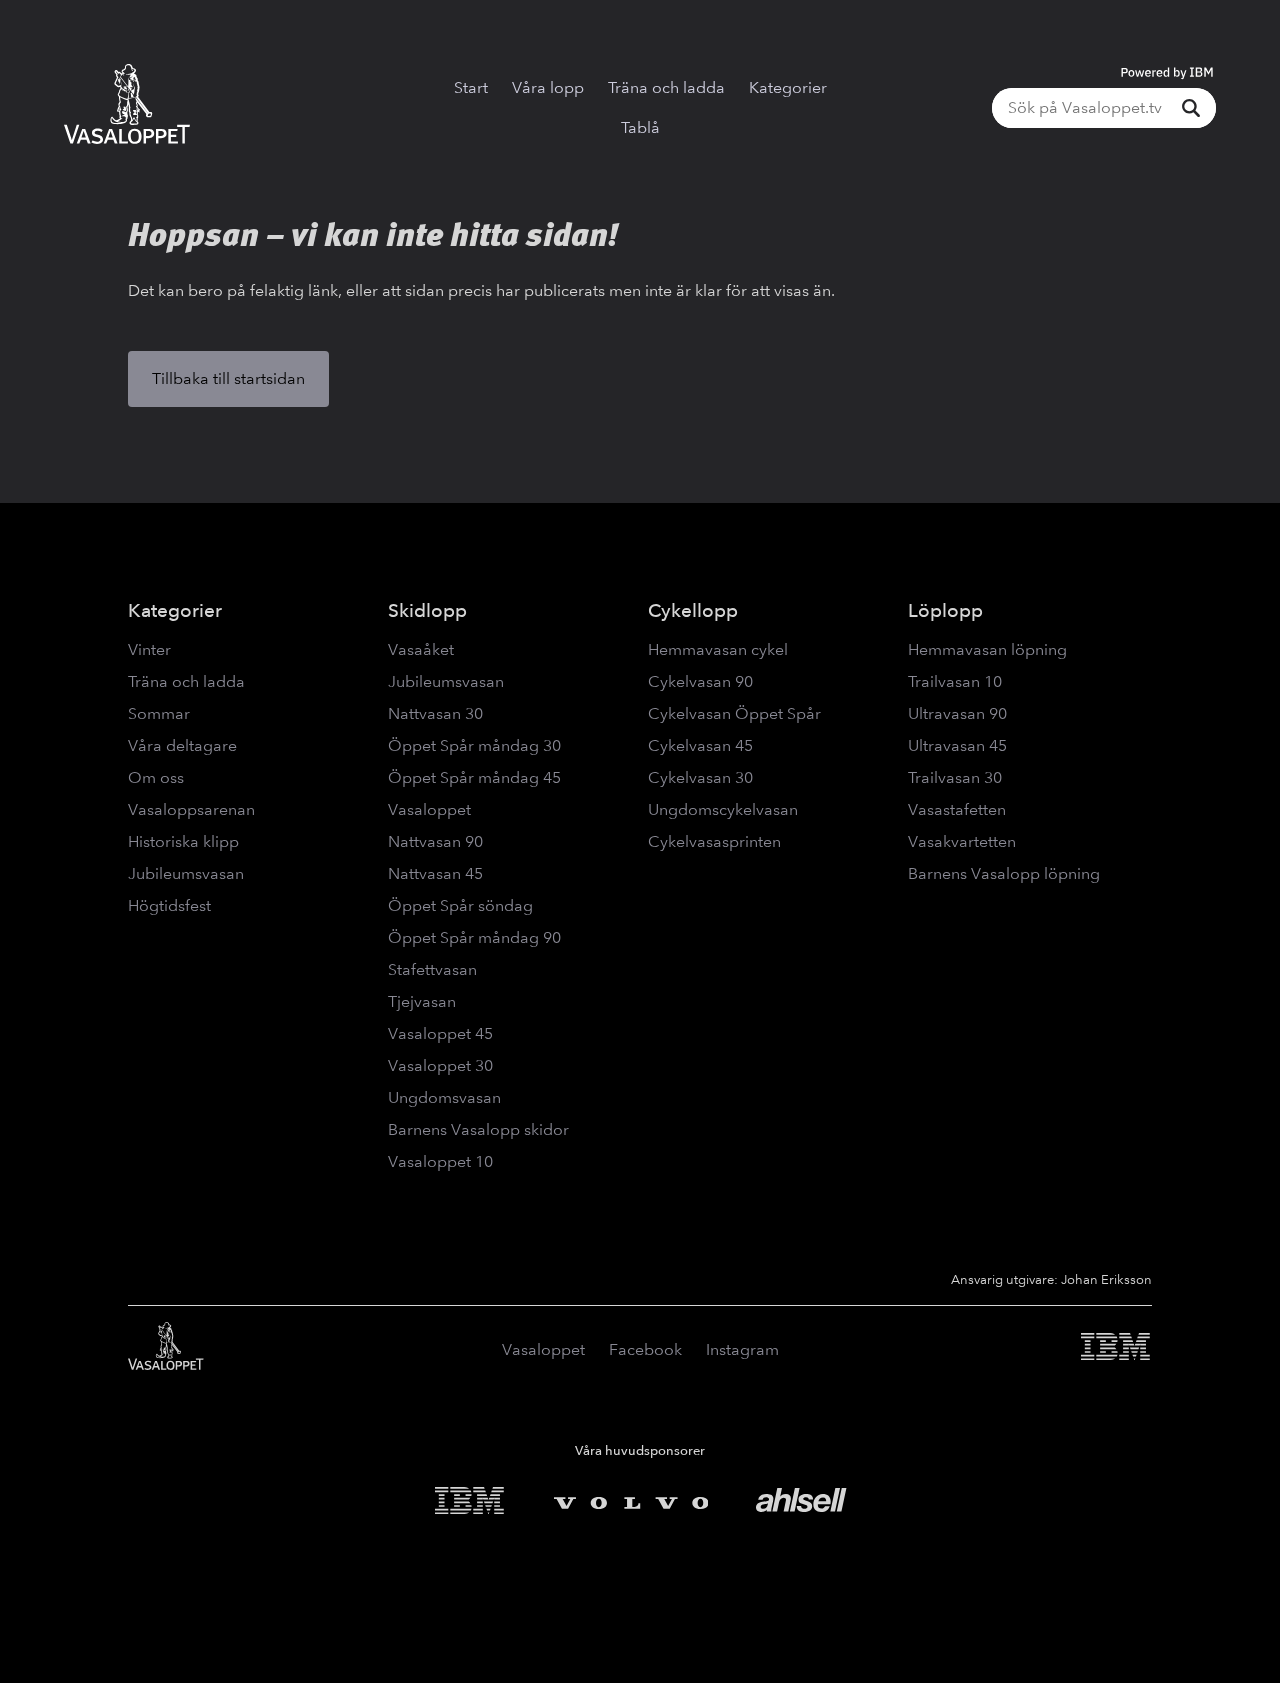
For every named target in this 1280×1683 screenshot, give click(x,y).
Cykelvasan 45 (700, 745)
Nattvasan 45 (435, 873)
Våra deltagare (182, 745)
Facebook (645, 1349)
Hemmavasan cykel (718, 649)
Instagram (742, 1349)
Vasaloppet (429, 809)
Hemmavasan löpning (987, 649)
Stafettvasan (432, 969)
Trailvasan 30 (955, 777)
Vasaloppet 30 (440, 1065)
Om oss (156, 777)
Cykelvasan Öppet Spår (734, 713)
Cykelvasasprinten (714, 841)
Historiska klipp (183, 841)
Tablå (640, 127)
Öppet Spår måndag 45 (474, 777)
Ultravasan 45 (957, 745)
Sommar (159, 713)
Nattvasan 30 (435, 713)
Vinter (149, 649)
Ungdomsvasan (444, 1097)
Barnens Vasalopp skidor (478, 1129)
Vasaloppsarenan (191, 809)
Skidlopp (427, 610)
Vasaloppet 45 (440, 1033)
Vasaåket (421, 649)
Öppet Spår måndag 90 (474, 937)
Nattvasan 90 (435, 841)
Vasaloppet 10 (440, 1161)
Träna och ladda (666, 87)
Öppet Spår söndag (460, 905)
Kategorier (788, 87)
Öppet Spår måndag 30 (474, 745)
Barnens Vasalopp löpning (1004, 873)
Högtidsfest (169, 905)
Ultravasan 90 (957, 713)
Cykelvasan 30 (700, 777)
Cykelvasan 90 (700, 681)
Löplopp (945, 610)
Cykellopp (693, 610)
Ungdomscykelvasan (723, 809)
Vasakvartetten (962, 841)
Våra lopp (548, 87)
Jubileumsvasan (186, 873)
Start (471, 87)
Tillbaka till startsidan (228, 378)
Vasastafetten (957, 809)
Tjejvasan (422, 1001)
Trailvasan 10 (955, 681)
